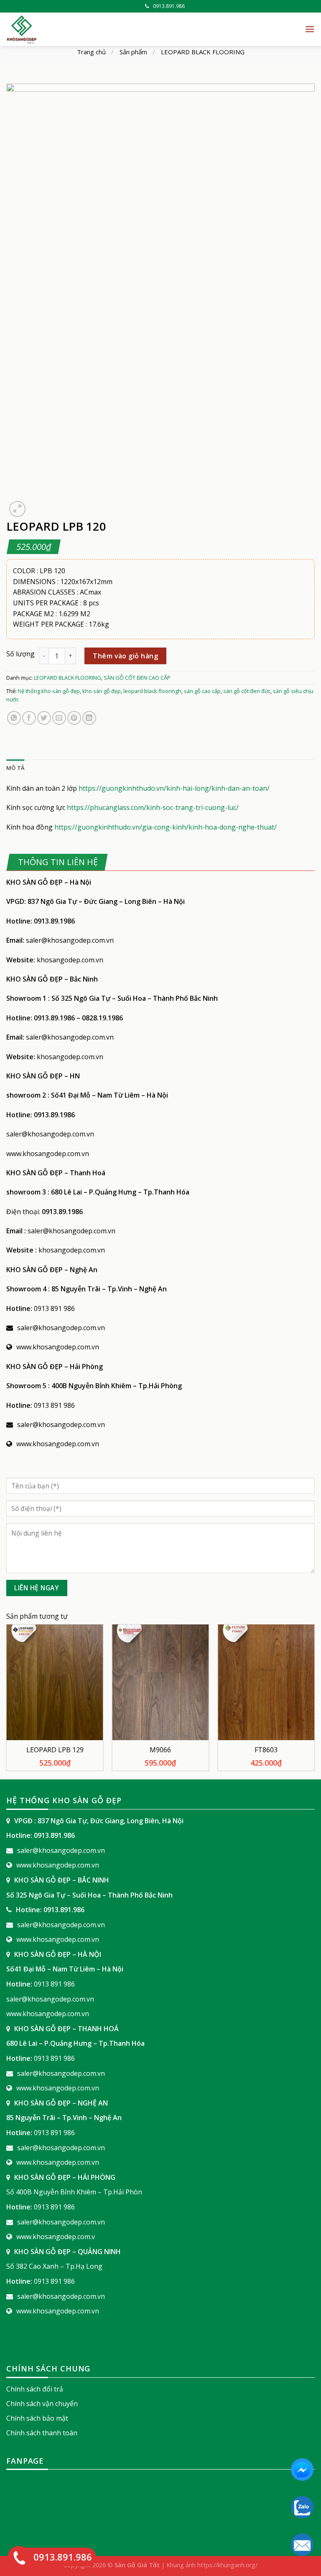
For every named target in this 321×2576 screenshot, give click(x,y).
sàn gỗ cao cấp (202, 691)
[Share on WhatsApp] (14, 718)
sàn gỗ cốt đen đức (247, 691)
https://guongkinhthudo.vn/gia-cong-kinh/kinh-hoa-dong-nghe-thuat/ (166, 827)
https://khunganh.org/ (227, 2565)
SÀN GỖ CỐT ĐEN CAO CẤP (137, 678)
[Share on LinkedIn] (89, 718)
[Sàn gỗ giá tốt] (100, 29)
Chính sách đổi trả (35, 2389)
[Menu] (310, 29)
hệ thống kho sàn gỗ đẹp (49, 691)
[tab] (15, 768)
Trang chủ (91, 52)
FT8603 (266, 1750)
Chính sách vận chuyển (42, 2404)
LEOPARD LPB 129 (55, 1750)
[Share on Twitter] (44, 718)
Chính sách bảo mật (37, 2418)
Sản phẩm (133, 52)
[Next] (314, 1701)
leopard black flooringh (152, 691)
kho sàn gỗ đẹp (102, 691)
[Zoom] (17, 509)
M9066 (160, 1750)
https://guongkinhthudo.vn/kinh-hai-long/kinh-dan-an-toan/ (174, 788)
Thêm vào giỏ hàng (125, 656)
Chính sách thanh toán (42, 2433)
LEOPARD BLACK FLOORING (203, 52)
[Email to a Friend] (59, 718)
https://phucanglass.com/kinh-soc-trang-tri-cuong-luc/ (153, 807)
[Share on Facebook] (29, 718)
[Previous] (7, 1701)
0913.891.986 (169, 6)
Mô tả (15, 768)
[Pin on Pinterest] (74, 718)
